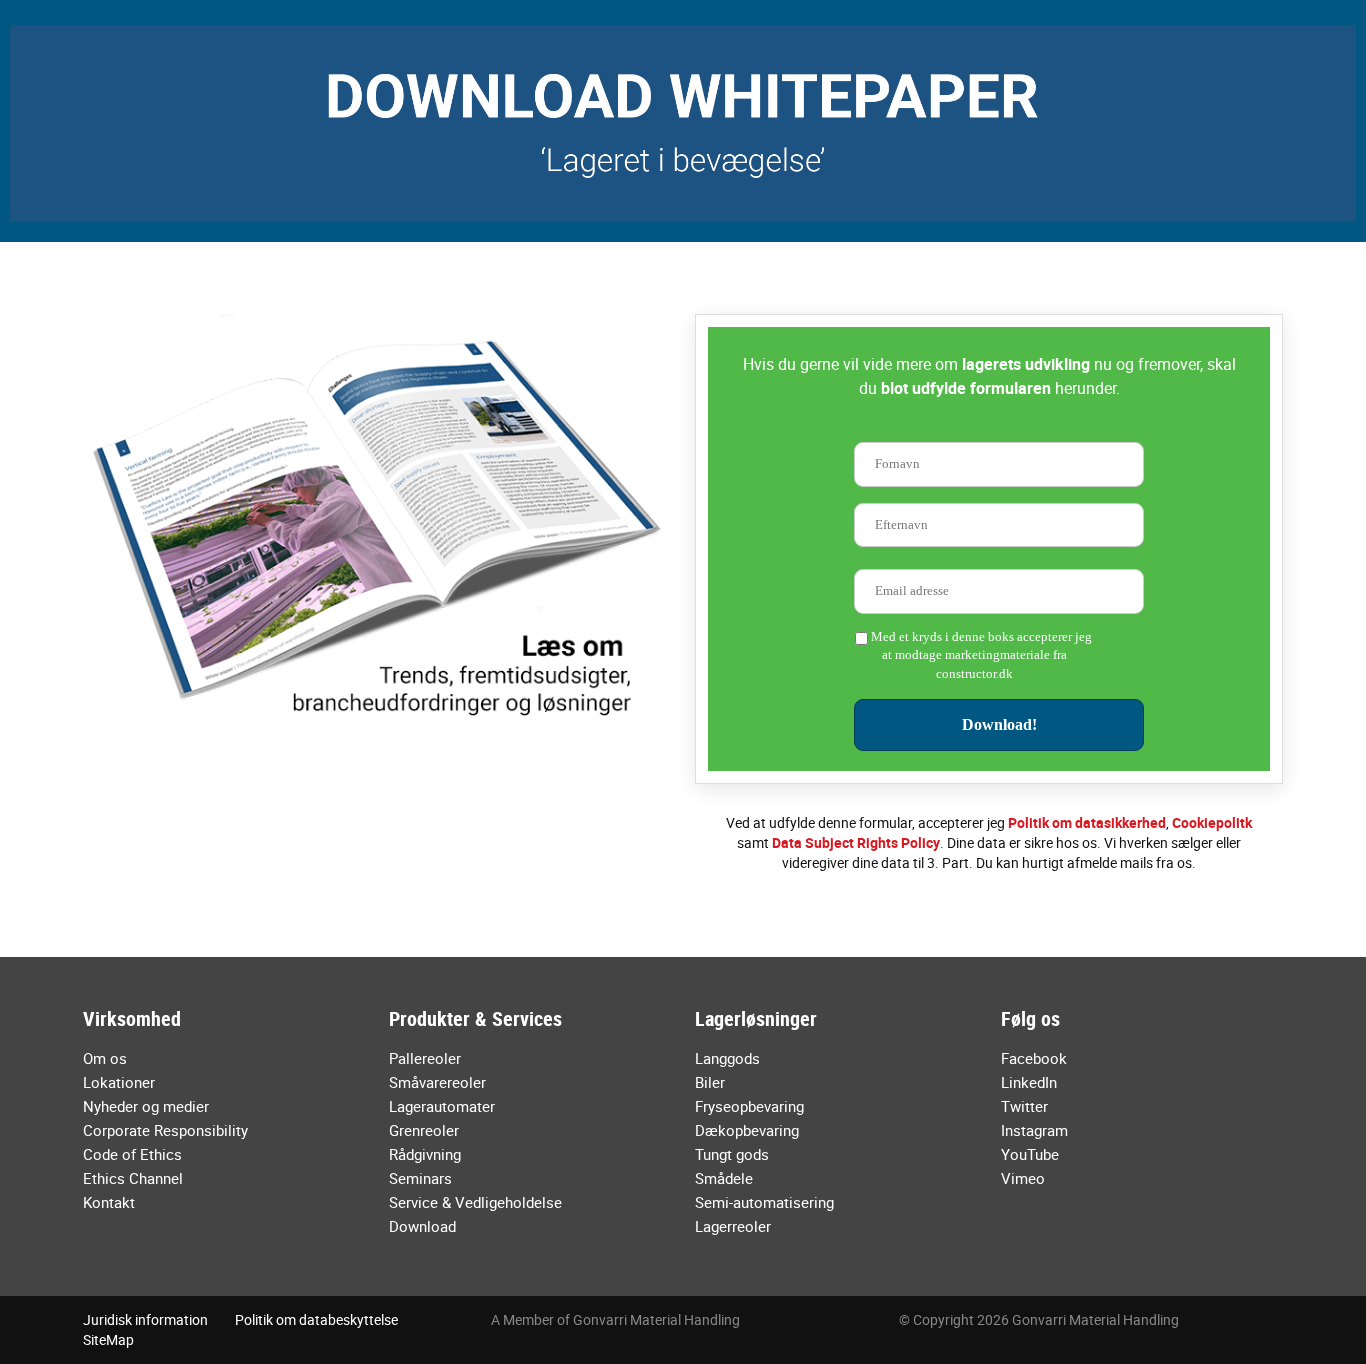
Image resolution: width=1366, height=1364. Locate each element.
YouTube (1030, 1154)
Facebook (1034, 1058)
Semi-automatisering (764, 1202)
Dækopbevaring (747, 1130)
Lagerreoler (733, 1226)
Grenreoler (424, 1130)
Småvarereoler (437, 1082)
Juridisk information (145, 1319)
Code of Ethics (132, 1154)
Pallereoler (425, 1058)
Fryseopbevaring (749, 1106)
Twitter (1024, 1106)
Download (422, 1226)
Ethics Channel (133, 1178)
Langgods (727, 1058)
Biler (710, 1082)
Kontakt (109, 1202)
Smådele (724, 1178)
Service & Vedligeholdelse (475, 1202)
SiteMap (108, 1339)
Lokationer (119, 1082)
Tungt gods (732, 1154)
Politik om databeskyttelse (316, 1319)
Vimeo (1023, 1178)
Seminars (420, 1178)
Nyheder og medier (146, 1106)
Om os (105, 1058)
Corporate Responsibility (165, 1130)
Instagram (1034, 1130)
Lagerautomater (442, 1106)
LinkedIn (1029, 1082)
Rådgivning (425, 1154)
